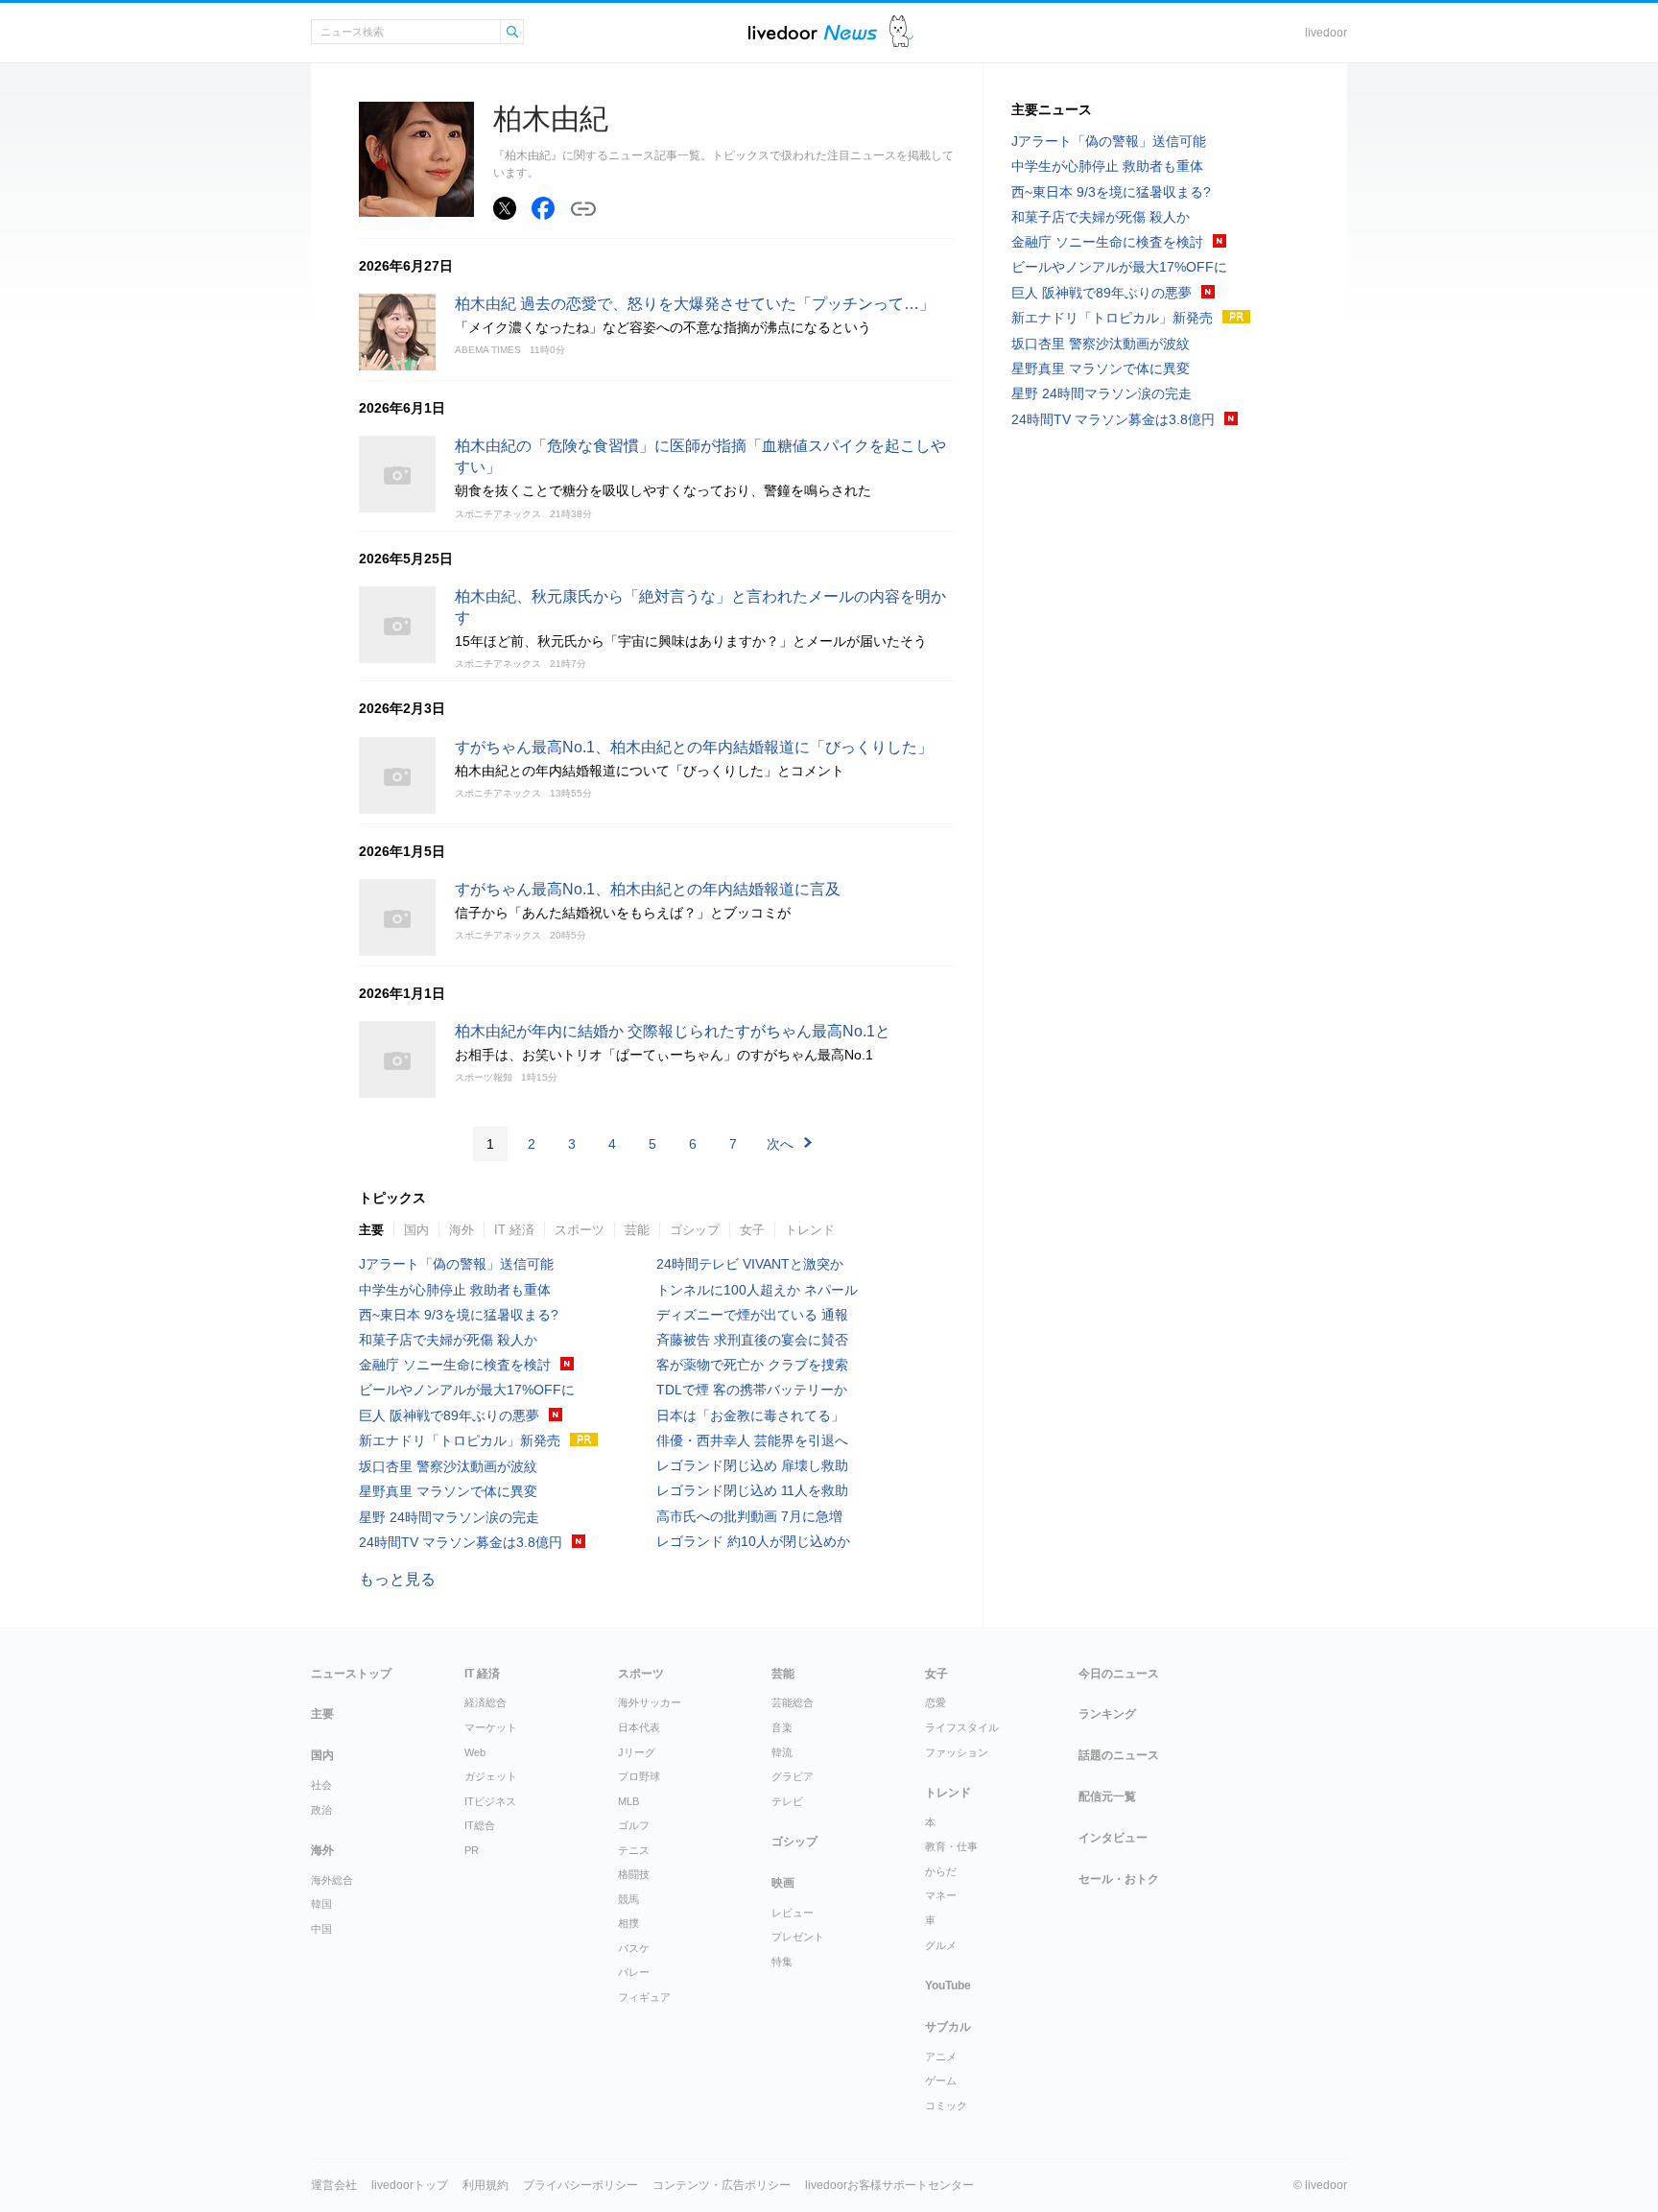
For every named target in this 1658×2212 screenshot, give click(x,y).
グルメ (941, 1945)
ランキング (1107, 1714)
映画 (783, 1883)
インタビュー (1113, 1838)
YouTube (948, 1986)
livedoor (1326, 33)
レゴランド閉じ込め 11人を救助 (752, 1490)
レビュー (793, 1913)
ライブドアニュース (813, 32)
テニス (634, 1850)
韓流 (782, 1752)
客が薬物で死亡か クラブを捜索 (752, 1365)
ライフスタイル (962, 1727)
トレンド (810, 1230)
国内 (416, 1230)
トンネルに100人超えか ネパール (757, 1290)
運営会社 (334, 2185)
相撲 (628, 1923)
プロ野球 (639, 1776)
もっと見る (397, 1579)
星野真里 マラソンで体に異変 (448, 1491)
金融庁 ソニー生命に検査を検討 (455, 1365)
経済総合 (486, 1702)
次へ (780, 1144)
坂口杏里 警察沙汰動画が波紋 (448, 1466)
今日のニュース (1119, 1674)
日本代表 (639, 1727)
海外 (462, 1230)
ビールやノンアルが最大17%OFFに (467, 1390)
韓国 (321, 1904)
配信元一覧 (1107, 1796)
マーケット (491, 1727)
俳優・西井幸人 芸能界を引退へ (752, 1440)
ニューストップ (351, 1674)
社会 (321, 1785)
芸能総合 (793, 1702)
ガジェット (491, 1776)
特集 (782, 1962)
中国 (321, 1929)
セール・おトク (1119, 1879)
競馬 (628, 1899)
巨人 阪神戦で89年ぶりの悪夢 (449, 1415)
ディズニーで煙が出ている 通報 (752, 1315)
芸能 (637, 1230)
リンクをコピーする (583, 209)
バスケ (634, 1948)
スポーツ (580, 1230)
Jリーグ (637, 1752)
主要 (371, 1230)
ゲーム (941, 2081)
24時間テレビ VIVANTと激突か (750, 1264)
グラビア (793, 1776)
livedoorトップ (410, 2185)
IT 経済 (514, 1230)
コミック (946, 2105)
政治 (321, 1810)
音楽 (782, 1727)
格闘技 (634, 1874)
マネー (941, 1895)
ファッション (957, 1752)
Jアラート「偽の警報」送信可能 (456, 1264)
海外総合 (332, 1880)
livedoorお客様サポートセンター (889, 2185)
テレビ (787, 1801)
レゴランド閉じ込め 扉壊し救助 (752, 1465)
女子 (752, 1230)
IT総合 (480, 1825)
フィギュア (644, 1997)
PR (472, 1850)
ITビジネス (490, 1801)
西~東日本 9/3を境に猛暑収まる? (459, 1315)
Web (475, 1752)
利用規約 (486, 2185)
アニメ (941, 2057)
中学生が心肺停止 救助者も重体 (455, 1290)
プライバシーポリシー (580, 2185)
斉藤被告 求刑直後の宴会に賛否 (752, 1340)
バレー (634, 1972)
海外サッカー (650, 1702)
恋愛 (936, 1702)
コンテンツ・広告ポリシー (722, 2185)
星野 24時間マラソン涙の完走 (449, 1517)
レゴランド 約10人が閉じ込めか (753, 1541)
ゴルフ (634, 1825)
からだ (941, 1871)
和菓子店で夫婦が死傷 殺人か (448, 1340)
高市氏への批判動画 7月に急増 (749, 1516)
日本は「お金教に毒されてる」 (750, 1415)
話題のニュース (1119, 1755)
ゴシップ (695, 1230)
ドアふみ (901, 32)
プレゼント (798, 1937)
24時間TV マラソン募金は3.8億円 (461, 1542)
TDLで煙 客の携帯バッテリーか (752, 1390)
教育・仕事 (951, 1846)
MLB (628, 1801)
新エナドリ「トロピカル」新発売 (460, 1440)
